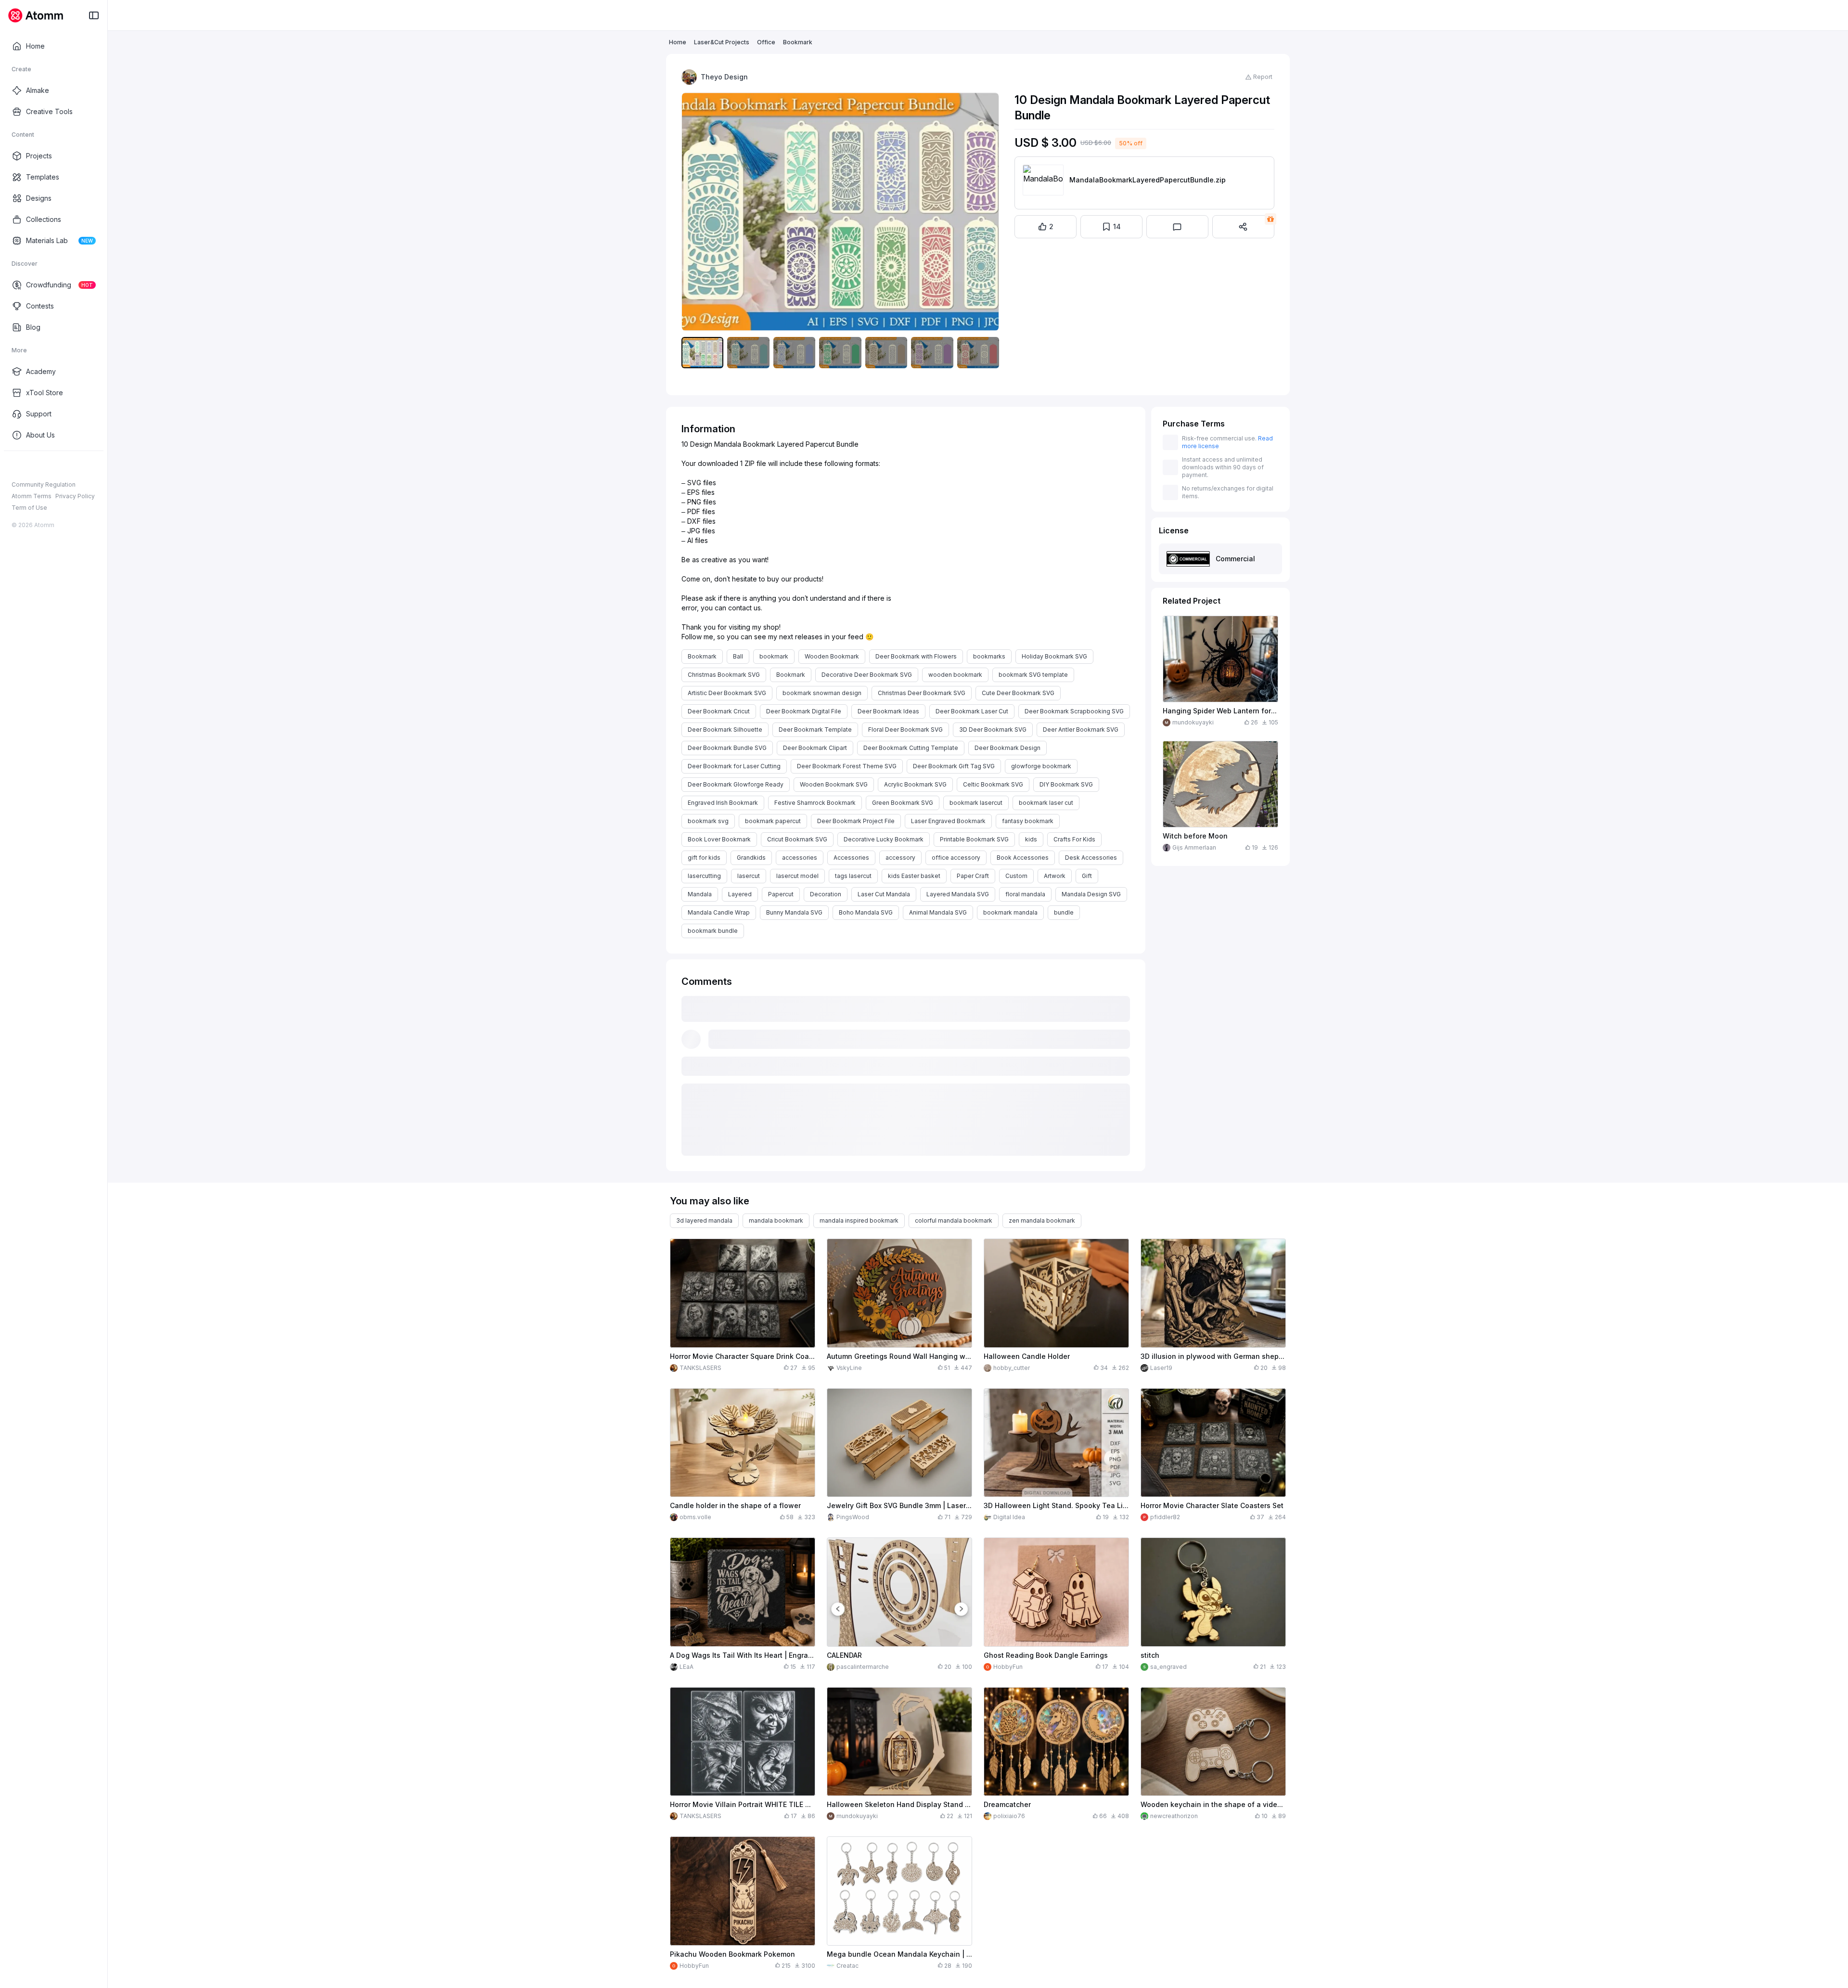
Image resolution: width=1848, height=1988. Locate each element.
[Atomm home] (35, 15)
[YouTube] (47, 466)
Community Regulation (44, 484)
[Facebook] (16, 466)
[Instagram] (32, 466)
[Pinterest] (63, 466)
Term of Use (29, 508)
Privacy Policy (75, 496)
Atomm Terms (32, 496)
